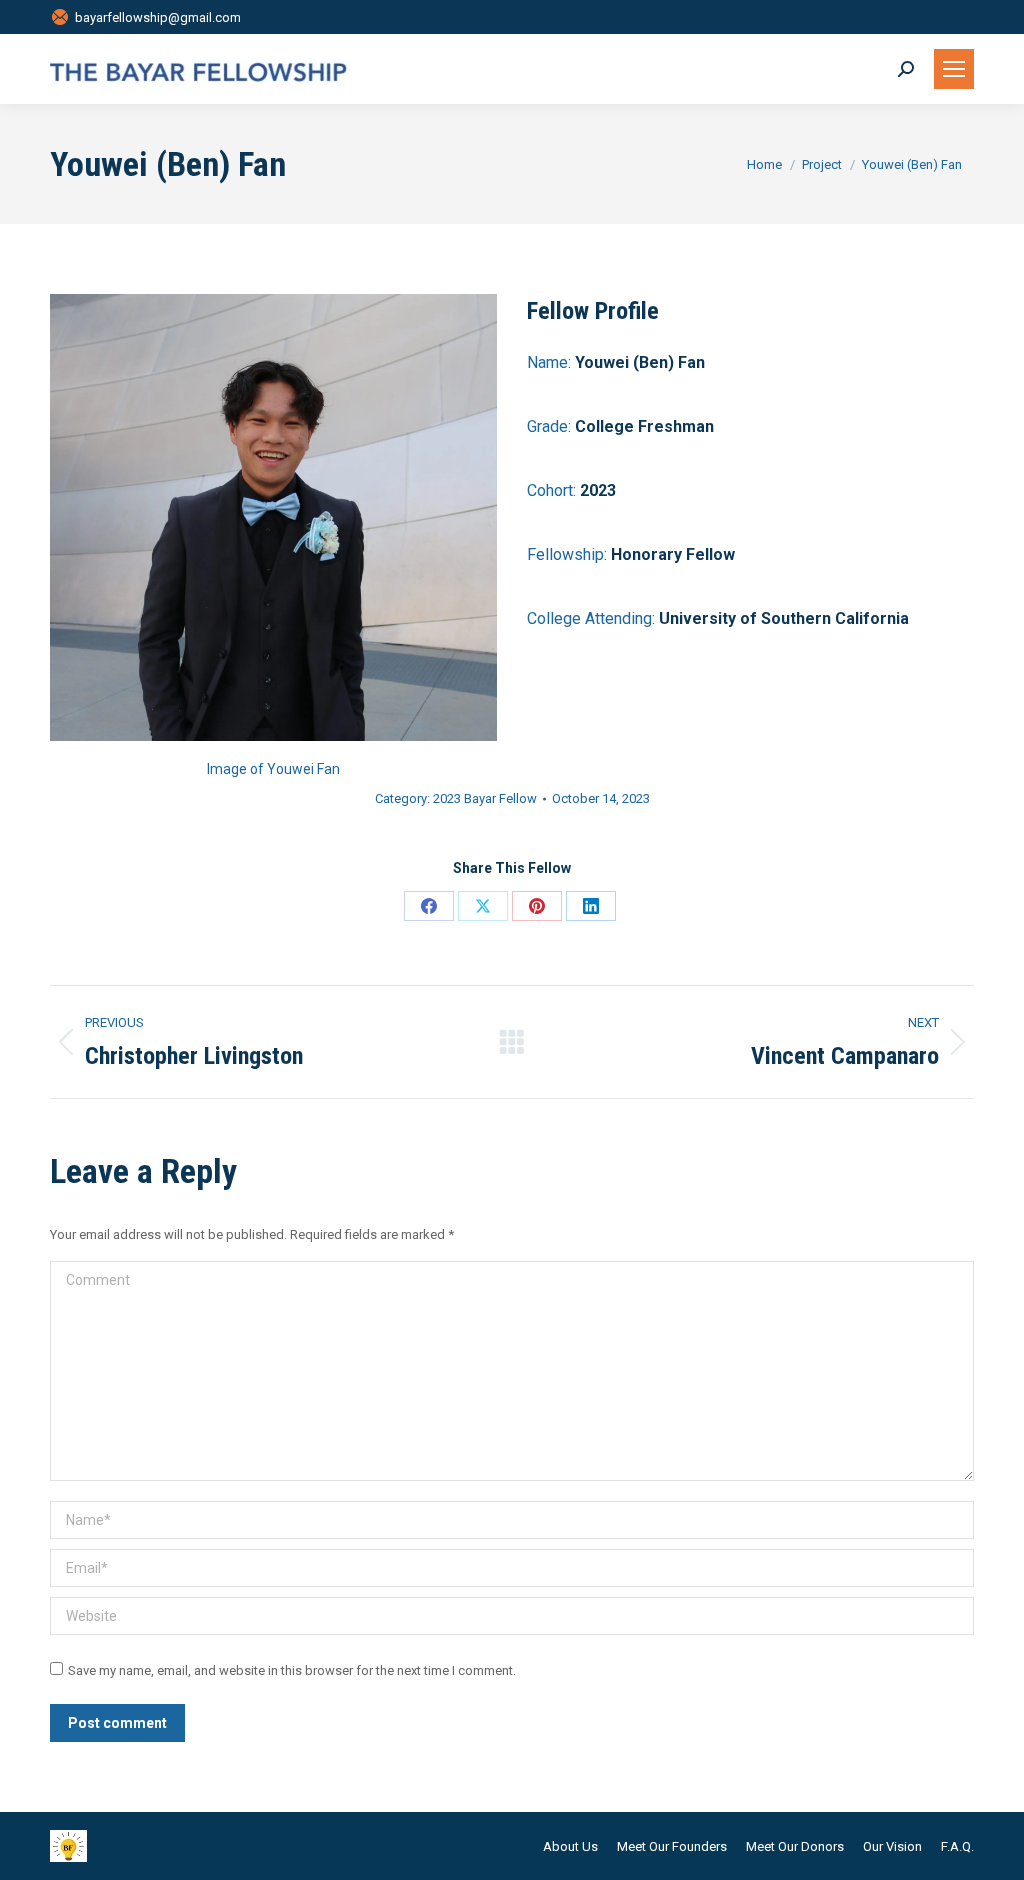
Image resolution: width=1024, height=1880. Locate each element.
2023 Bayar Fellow (485, 798)
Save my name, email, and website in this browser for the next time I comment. (292, 1670)
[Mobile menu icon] (954, 69)
